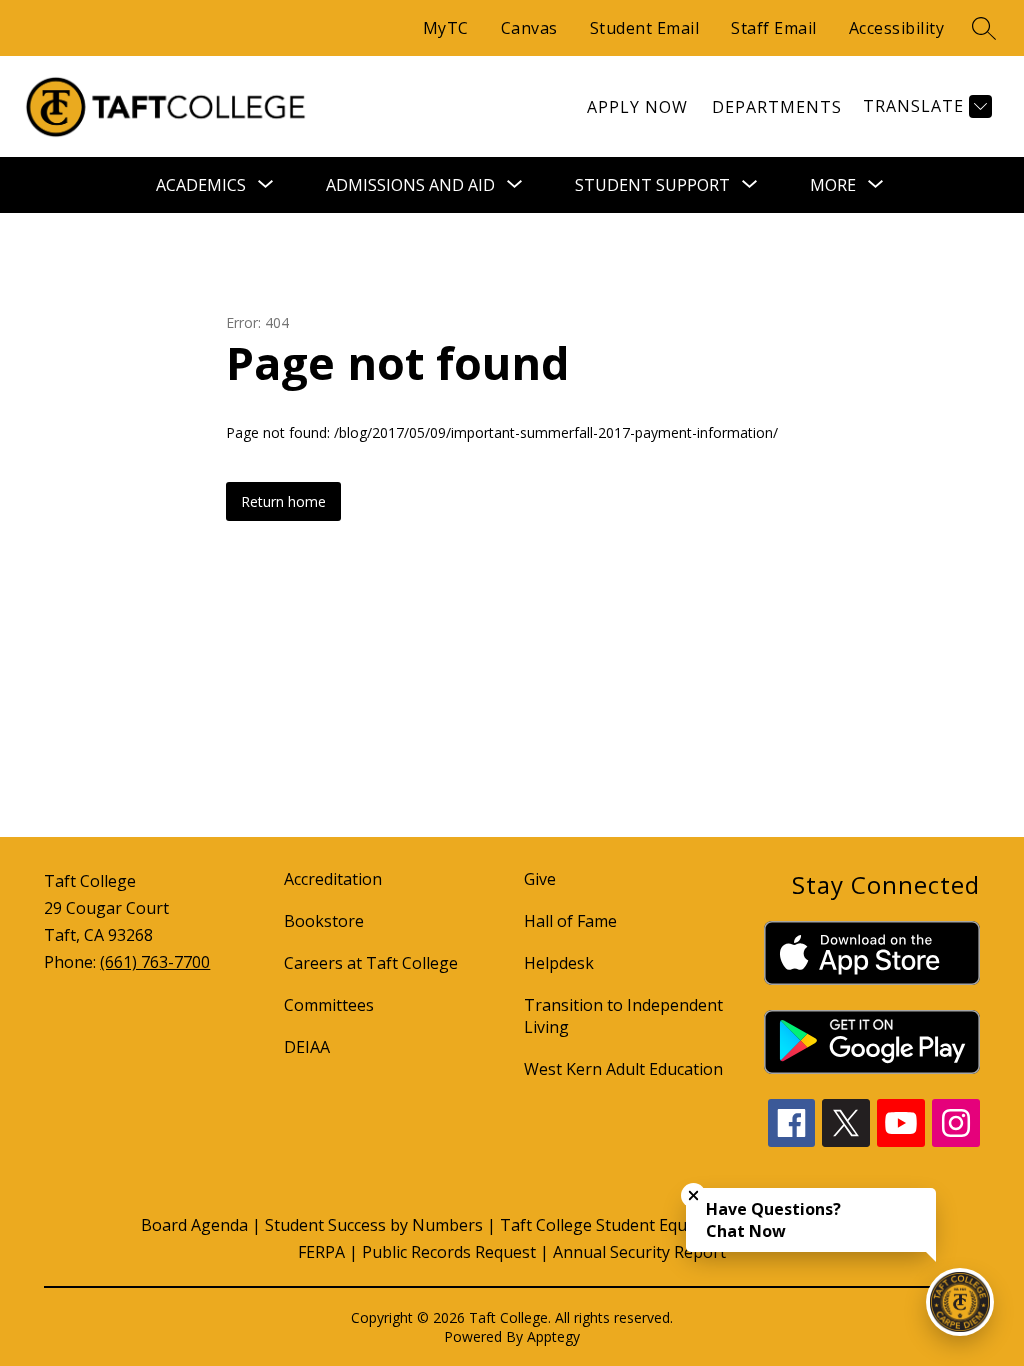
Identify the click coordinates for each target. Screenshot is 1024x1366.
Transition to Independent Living (623, 1016)
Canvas (529, 28)
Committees (329, 1005)
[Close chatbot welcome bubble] (693, 1195)
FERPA (321, 1252)
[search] (984, 28)
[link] (637, 107)
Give (540, 879)
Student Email (645, 28)
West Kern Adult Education (623, 1069)
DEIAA (307, 1047)
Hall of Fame (570, 921)
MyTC (446, 28)
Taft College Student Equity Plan (621, 1225)
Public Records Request (449, 1252)
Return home (283, 501)
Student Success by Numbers (374, 1225)
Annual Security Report (639, 1252)
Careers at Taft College (371, 963)
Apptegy (553, 1336)
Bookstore (324, 921)
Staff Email (774, 28)
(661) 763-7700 (155, 962)
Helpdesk (559, 963)
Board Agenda (194, 1225)
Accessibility (897, 28)
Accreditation (333, 879)
